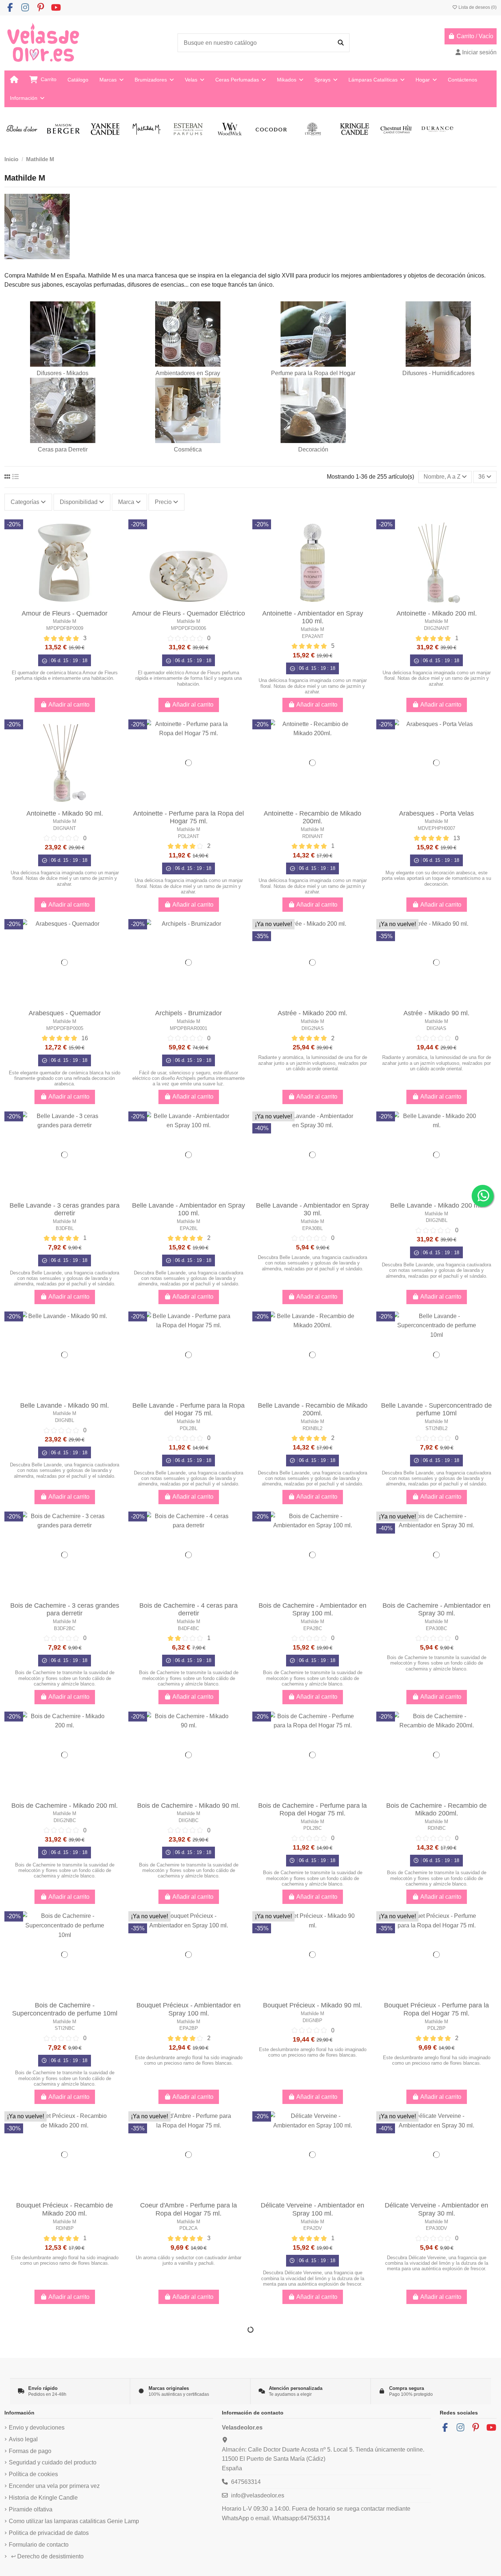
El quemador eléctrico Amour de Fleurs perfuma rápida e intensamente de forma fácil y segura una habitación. (189, 678)
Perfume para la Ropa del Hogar (313, 373)
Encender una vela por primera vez (54, 2486)
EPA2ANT (313, 636)
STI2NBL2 (436, 1428)
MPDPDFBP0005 (65, 1028)
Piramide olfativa (31, 2509)
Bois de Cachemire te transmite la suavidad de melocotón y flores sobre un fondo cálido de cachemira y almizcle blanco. (65, 1678)
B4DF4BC (189, 1628)
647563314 (246, 2482)
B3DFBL (65, 1228)
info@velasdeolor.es (258, 2495)
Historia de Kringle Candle (43, 2498)
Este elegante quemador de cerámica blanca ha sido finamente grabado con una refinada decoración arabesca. (65, 1078)
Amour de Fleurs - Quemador (65, 613)
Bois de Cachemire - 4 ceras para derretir (189, 1610)
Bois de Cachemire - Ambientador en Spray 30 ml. (436, 1610)
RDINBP (65, 2228)
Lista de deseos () (477, 7)
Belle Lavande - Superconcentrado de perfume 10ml (436, 1409)
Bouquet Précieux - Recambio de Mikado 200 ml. (65, 2209)
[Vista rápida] (118, 545)
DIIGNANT (65, 828)
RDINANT (313, 836)
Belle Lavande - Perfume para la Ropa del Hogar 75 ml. (189, 1409)
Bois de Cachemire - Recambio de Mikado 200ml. (436, 1810)
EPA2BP (189, 2028)
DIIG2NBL (437, 1220)
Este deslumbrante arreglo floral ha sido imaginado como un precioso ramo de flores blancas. (189, 2060)
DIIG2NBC (65, 1820)
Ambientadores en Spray (188, 373)
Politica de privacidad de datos (49, 2533)
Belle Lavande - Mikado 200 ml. (436, 1205)
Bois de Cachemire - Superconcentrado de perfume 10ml (65, 2009)
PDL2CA (189, 2228)
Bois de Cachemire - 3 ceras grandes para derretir (65, 1610)
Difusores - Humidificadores (438, 373)
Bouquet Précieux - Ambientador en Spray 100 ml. (189, 2009)
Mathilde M (65, 621)
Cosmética (188, 449)
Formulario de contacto (39, 2545)
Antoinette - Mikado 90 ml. (65, 813)
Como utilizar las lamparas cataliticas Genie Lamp (74, 2521)
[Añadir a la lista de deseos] (118, 531)
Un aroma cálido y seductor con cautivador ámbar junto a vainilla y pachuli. (189, 2260)
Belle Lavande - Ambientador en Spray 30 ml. (312, 1209)
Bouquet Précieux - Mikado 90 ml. (312, 2005)
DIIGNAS (436, 1028)
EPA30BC (436, 1628)
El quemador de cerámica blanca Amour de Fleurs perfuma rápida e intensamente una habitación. (65, 675)
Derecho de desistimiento (47, 2556)
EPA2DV (313, 2228)
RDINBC (437, 1828)
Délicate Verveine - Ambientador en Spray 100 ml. (312, 2209)
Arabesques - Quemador (65, 1013)
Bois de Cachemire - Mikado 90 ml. (189, 1806)
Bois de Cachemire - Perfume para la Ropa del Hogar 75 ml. (312, 1810)
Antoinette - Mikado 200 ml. (437, 613)
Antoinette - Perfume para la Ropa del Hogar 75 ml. (189, 817)
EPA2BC (313, 1628)
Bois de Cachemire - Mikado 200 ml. (65, 1806)
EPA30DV (436, 2228)
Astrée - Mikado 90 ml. (436, 1013)
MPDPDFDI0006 (189, 628)
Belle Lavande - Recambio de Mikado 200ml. (313, 1409)
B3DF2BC (65, 1628)
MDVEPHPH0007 (436, 828)
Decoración (313, 449)
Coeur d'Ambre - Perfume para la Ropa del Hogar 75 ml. (189, 2209)
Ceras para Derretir (63, 449)
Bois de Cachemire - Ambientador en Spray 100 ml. (312, 1610)
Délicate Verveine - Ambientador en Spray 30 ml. (436, 2209)
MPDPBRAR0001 (189, 1028)
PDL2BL (189, 1428)
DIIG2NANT (437, 628)
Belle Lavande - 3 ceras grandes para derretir (65, 1209)
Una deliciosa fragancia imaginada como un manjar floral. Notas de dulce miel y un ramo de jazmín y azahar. (313, 686)
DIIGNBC (189, 1820)
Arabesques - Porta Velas (436, 813)
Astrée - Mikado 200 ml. (312, 1013)
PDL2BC (312, 1828)
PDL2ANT (189, 836)
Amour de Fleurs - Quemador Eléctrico (189, 613)
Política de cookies (33, 2474)
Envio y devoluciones (37, 2428)
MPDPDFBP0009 (65, 628)
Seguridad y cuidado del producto (53, 2462)
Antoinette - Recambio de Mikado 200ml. (312, 817)
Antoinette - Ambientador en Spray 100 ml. (313, 617)
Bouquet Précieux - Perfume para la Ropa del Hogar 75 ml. (436, 2009)
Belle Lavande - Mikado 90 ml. (65, 1405)
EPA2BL (189, 1228)
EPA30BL (312, 1228)
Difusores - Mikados (63, 373)
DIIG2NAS (313, 1028)
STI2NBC (65, 2028)
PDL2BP (436, 2028)
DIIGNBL (65, 1420)
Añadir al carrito (69, 705)
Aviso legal (23, 2439)
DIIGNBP (312, 2020)
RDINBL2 (312, 1428)
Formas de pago (30, 2451)
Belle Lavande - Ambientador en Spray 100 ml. (189, 1209)
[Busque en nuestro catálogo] (341, 43)
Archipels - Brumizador (189, 1013)
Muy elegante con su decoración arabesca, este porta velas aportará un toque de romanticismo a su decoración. (436, 878)
